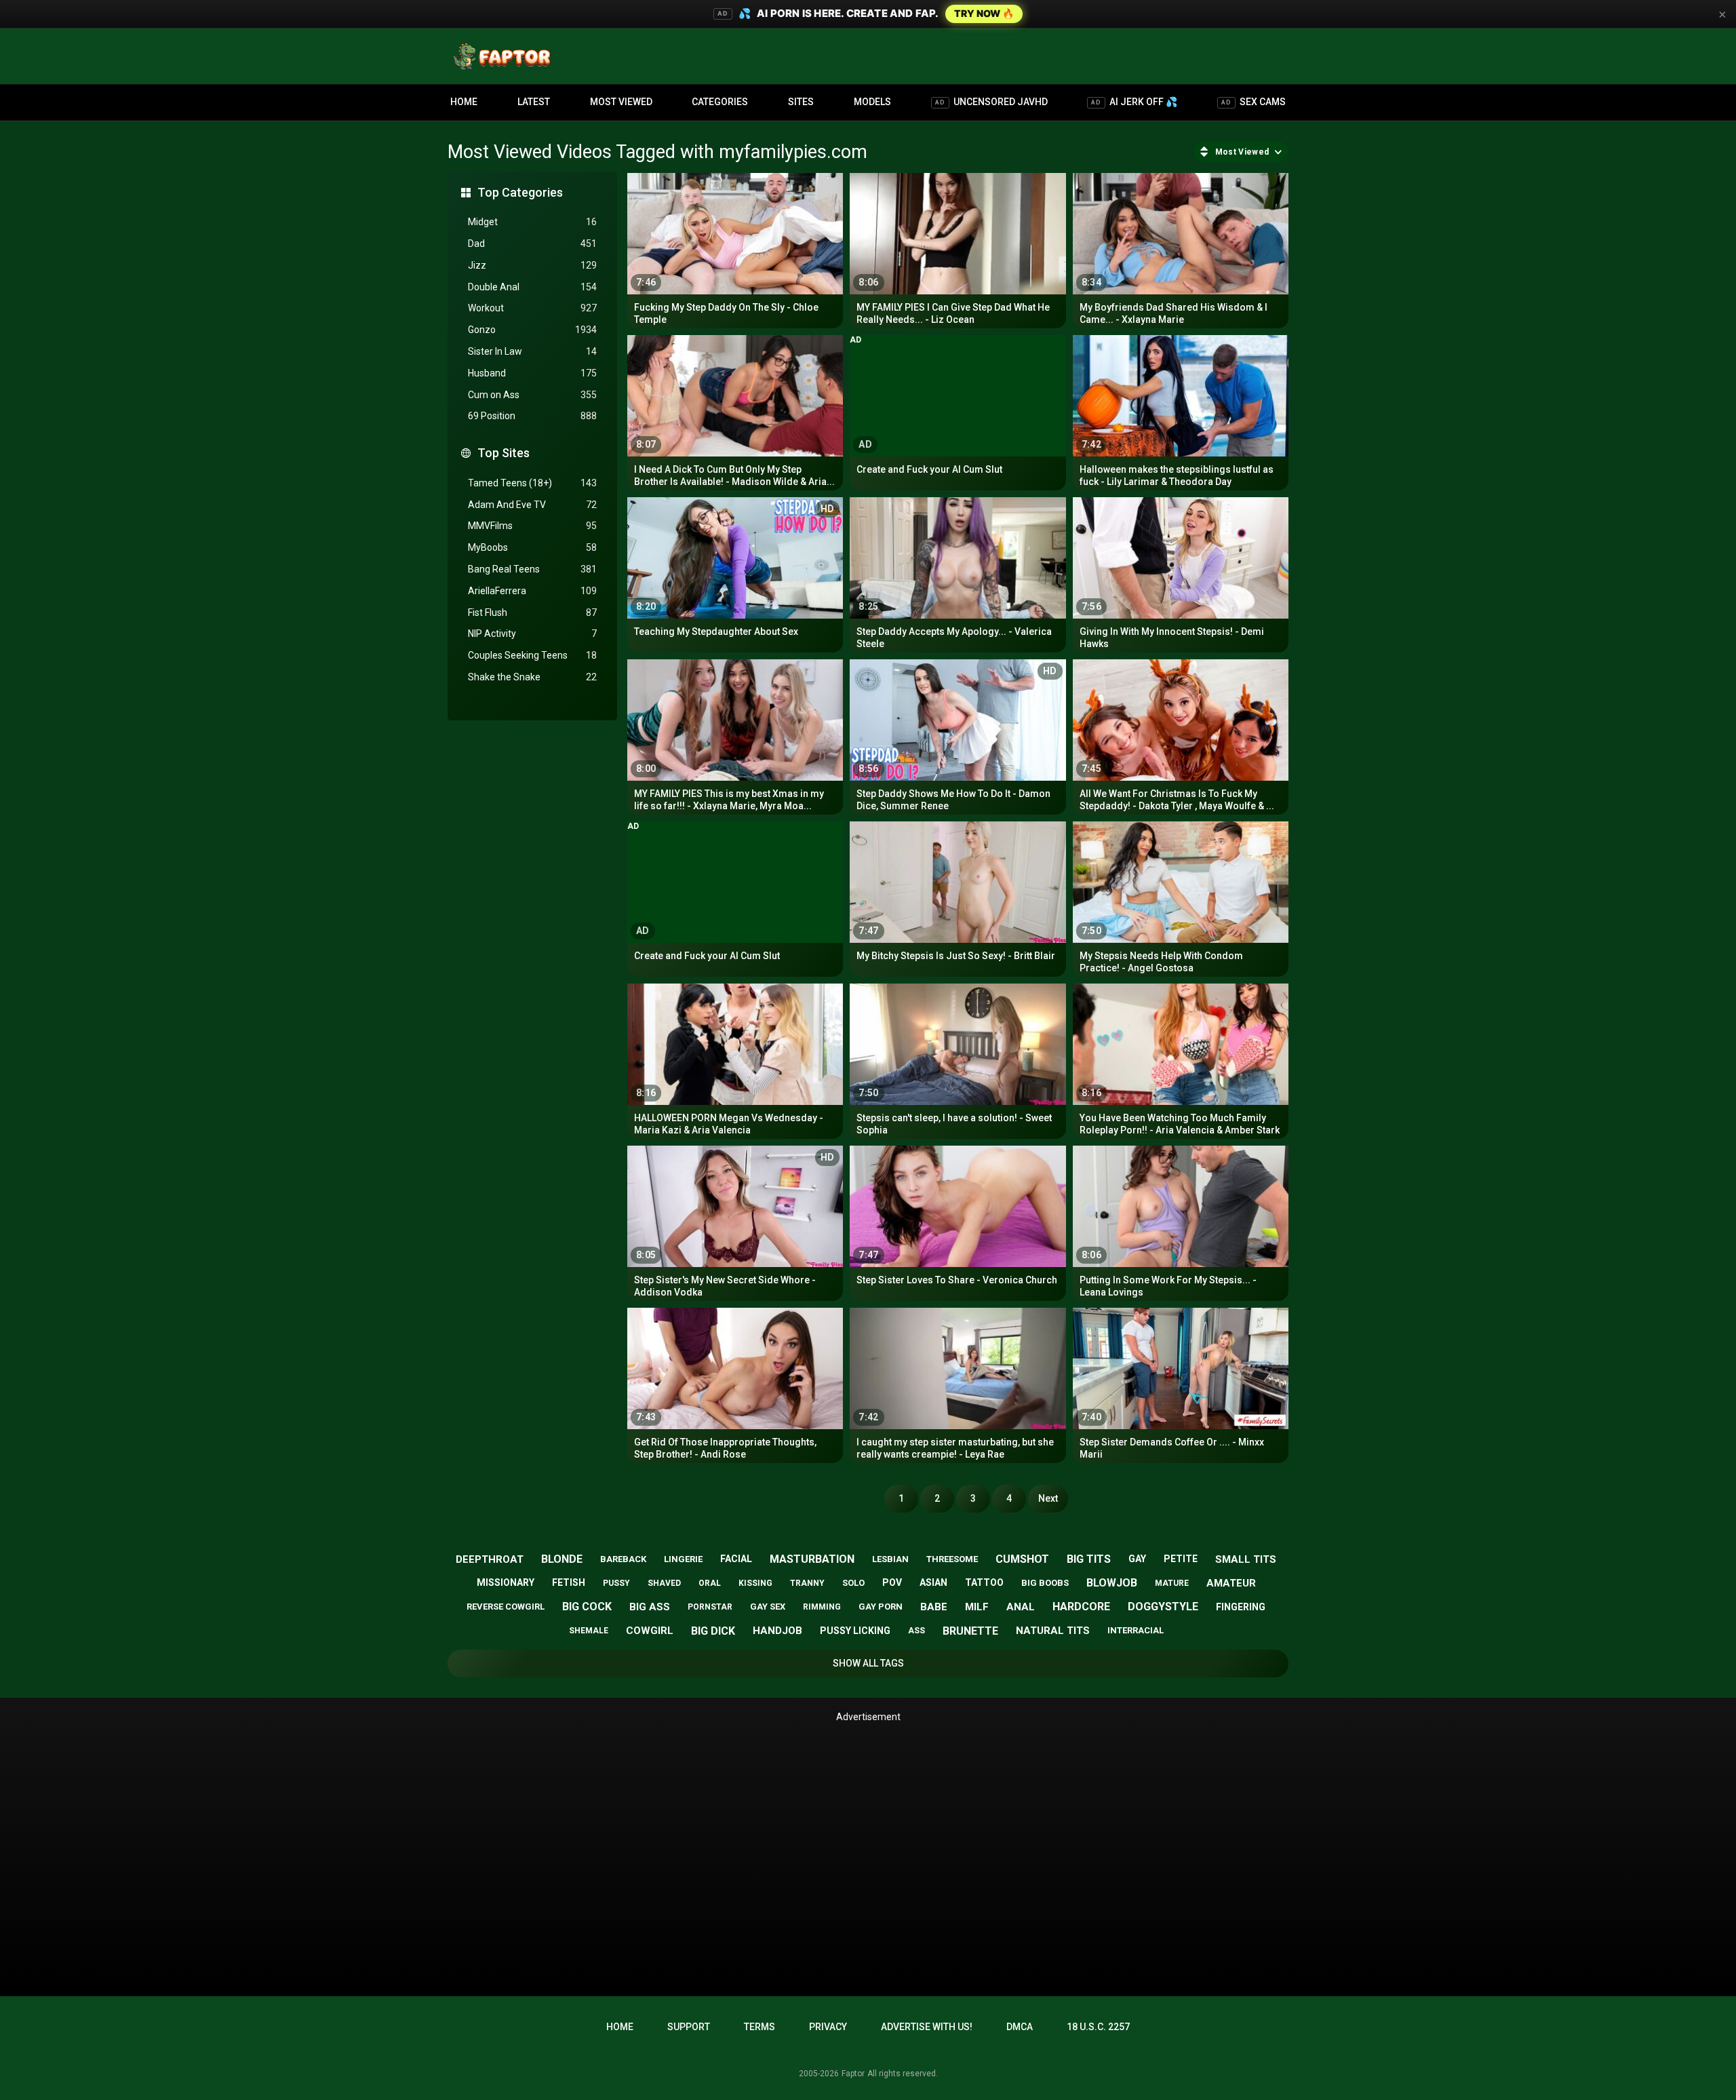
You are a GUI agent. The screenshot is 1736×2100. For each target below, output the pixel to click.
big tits (1089, 1559)
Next (1048, 1498)
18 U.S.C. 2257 (1098, 2027)
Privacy (828, 2027)
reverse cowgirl (506, 1607)
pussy (616, 1583)
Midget (532, 222)
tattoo (984, 1582)
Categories (720, 102)
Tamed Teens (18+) (532, 483)
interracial (1136, 1630)
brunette (970, 1631)
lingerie (683, 1559)
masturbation (812, 1559)
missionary (506, 1582)
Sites (801, 102)
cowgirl (650, 1631)
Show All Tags (868, 1663)
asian (933, 1582)
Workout (532, 308)
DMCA (1020, 2027)
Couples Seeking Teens (532, 655)
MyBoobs (532, 547)
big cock (587, 1607)
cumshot (1022, 1559)
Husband (532, 373)
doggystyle (1163, 1607)
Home (464, 102)
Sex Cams (1254, 102)
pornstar (710, 1607)
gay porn (881, 1607)
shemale (589, 1631)
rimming (822, 1607)
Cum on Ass (532, 395)
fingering (1241, 1607)
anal (1021, 1607)
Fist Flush (532, 612)
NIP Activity (532, 634)
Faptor (853, 2074)
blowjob (1112, 1583)
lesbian (890, 1559)
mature (1172, 1583)
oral (710, 1583)
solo (853, 1583)
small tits (1246, 1559)
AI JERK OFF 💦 (1134, 102)
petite (1181, 1559)
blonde (562, 1559)
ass (916, 1631)
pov (892, 1582)
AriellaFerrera (532, 591)
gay (1137, 1559)
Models (872, 102)
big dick (713, 1631)
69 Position (532, 416)
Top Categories (520, 192)
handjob (777, 1631)
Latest (534, 102)
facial (736, 1559)
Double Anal (532, 287)
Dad (532, 244)
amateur (1231, 1583)
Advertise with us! (927, 2027)
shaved (664, 1583)
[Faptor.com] (505, 56)
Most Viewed (621, 102)
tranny (807, 1583)
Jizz (532, 265)
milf (977, 1607)
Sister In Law (532, 351)
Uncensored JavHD (991, 102)
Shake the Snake (532, 677)
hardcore (1081, 1607)
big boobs (1045, 1583)
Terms (759, 2027)
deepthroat (490, 1559)
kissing (755, 1583)
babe (934, 1607)
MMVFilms (532, 526)
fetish (569, 1582)
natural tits (1053, 1631)
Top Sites (504, 453)
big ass (650, 1607)
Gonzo (532, 330)
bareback (623, 1559)
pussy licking (855, 1631)
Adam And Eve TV (532, 505)
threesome (952, 1559)
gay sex (768, 1607)
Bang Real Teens (532, 569)
